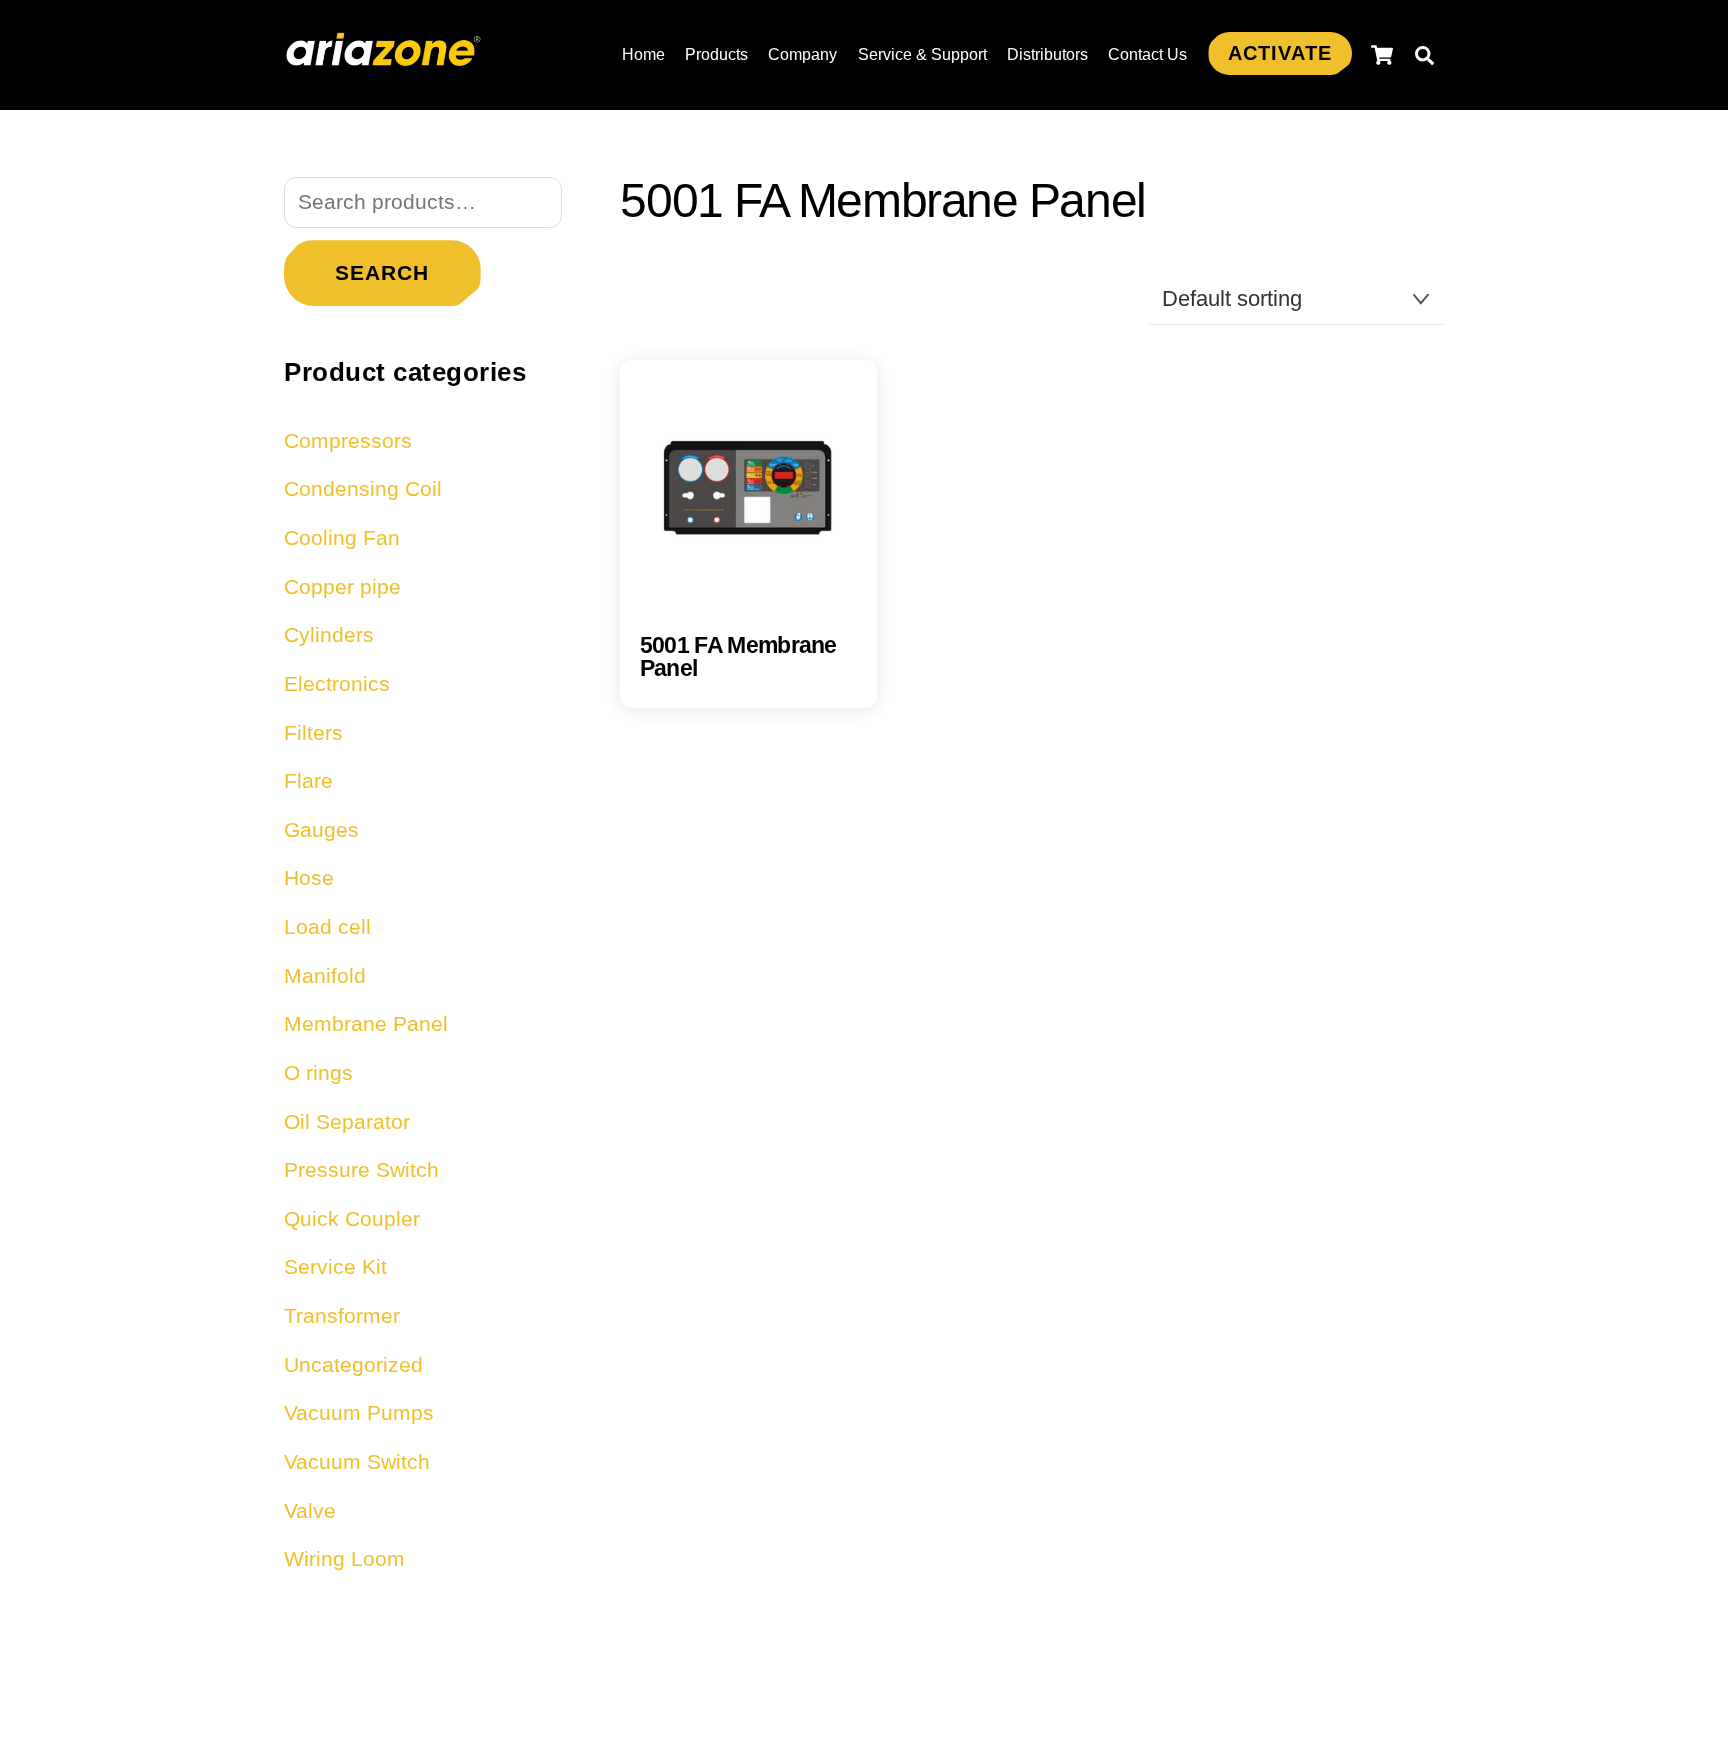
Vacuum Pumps (359, 1412)
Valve (310, 1510)
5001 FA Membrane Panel (738, 657)
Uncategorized (353, 1364)
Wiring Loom (344, 1558)
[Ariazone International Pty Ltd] (384, 55)
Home (643, 54)
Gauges (321, 829)
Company (802, 54)
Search (382, 272)
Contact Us (1147, 54)
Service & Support (922, 54)
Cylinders (329, 634)
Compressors (348, 440)
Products (716, 54)
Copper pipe (342, 586)
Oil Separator (347, 1121)
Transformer (342, 1315)
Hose (309, 877)
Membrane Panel (366, 1023)
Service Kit (335, 1266)
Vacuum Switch (357, 1461)
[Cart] (1382, 55)
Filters (313, 732)
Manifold (325, 975)
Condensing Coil (363, 488)
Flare (308, 780)
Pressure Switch (361, 1169)
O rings (318, 1072)
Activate (1280, 53)
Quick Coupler (352, 1218)
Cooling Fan (342, 537)
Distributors (1047, 54)
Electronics (337, 683)
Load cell (327, 926)
